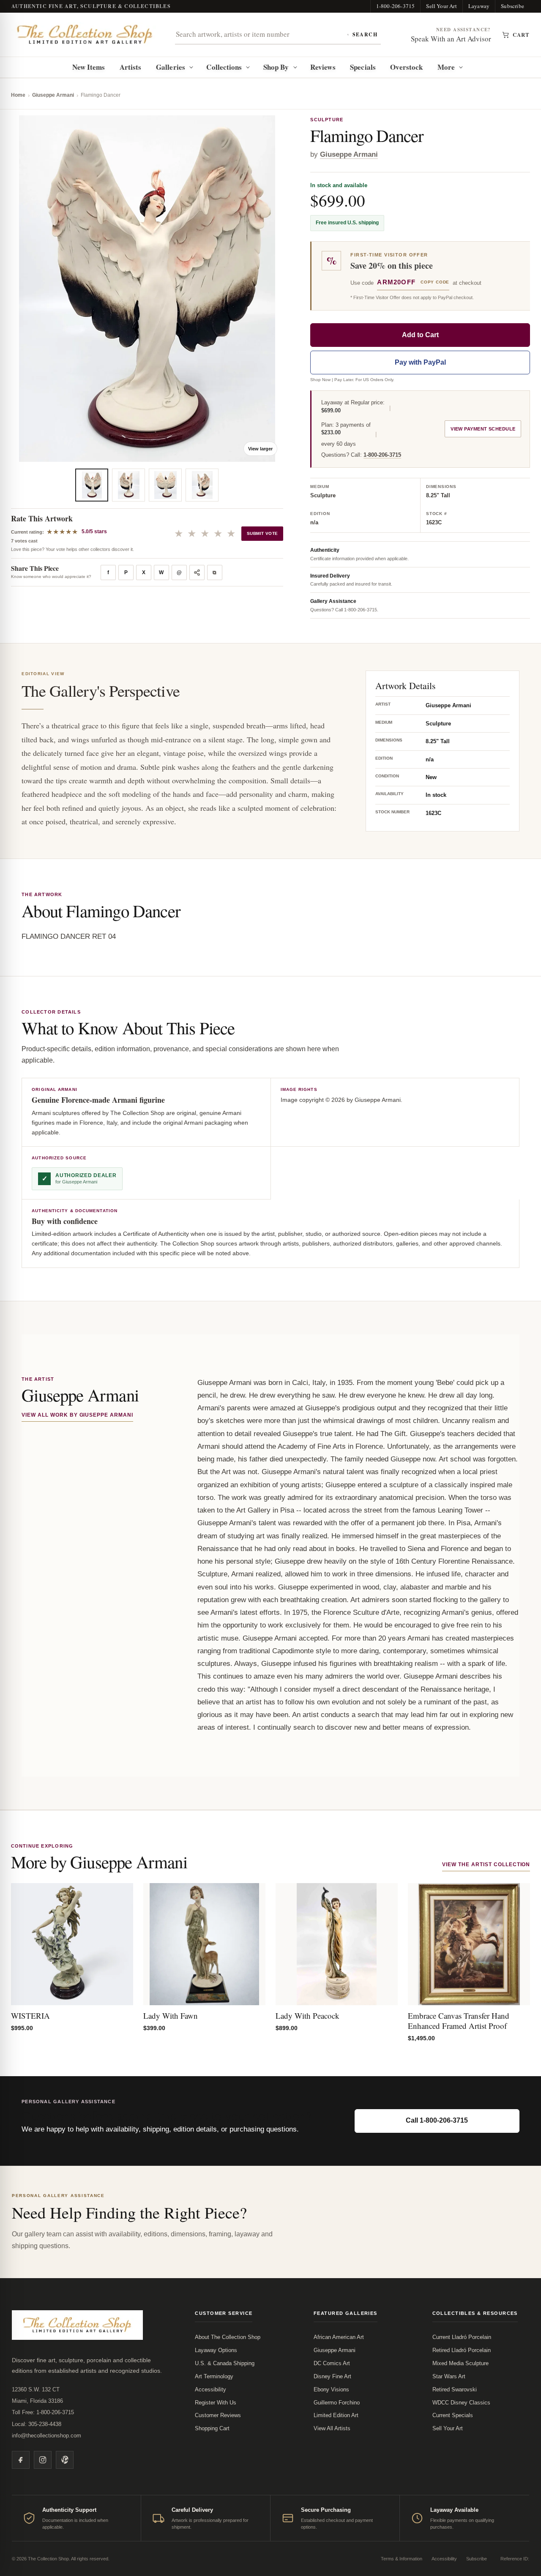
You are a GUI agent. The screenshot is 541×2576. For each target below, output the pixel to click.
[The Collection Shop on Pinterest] (65, 2460)
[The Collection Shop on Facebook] (21, 2460)
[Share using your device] (197, 572)
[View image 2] (128, 485)
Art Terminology (214, 2376)
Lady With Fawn (171, 2016)
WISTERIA (30, 2016)
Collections (224, 67)
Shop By (276, 67)
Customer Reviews (218, 2415)
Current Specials (453, 2415)
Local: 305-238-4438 (37, 2424)
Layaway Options (216, 2350)
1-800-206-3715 (396, 6)
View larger (260, 449)
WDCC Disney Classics (461, 2403)
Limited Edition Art (336, 2415)
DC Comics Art (332, 2363)
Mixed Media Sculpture (460, 2363)
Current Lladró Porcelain (462, 2337)
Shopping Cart (212, 2428)
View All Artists (332, 2428)
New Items (89, 67)
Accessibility (210, 2389)
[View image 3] (165, 485)
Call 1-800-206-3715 (437, 2120)
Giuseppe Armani (53, 95)
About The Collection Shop (228, 2337)
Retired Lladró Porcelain (462, 2350)
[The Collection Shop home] (85, 34)
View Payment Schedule (483, 429)
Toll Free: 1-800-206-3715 (43, 2412)
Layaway (479, 6)
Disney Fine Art (332, 2376)
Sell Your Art (441, 6)
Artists (131, 67)
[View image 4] (202, 485)
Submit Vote (262, 533)
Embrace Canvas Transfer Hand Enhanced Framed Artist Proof (459, 2021)
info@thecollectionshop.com (46, 2436)
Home (18, 95)
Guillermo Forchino (337, 2403)
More (446, 67)
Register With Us (216, 2403)
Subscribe (512, 6)
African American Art (339, 2337)
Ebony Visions (331, 2389)
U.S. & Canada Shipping (225, 2363)
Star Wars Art (449, 2376)
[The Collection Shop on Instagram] (43, 2460)
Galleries (171, 67)
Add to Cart (420, 335)
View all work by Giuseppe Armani (77, 1415)
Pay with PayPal (420, 362)
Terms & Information (402, 2559)
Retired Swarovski (455, 2389)
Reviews (323, 67)
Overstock (406, 67)
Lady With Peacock (307, 2016)
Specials (363, 67)
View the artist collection (486, 1865)
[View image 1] (92, 485)
